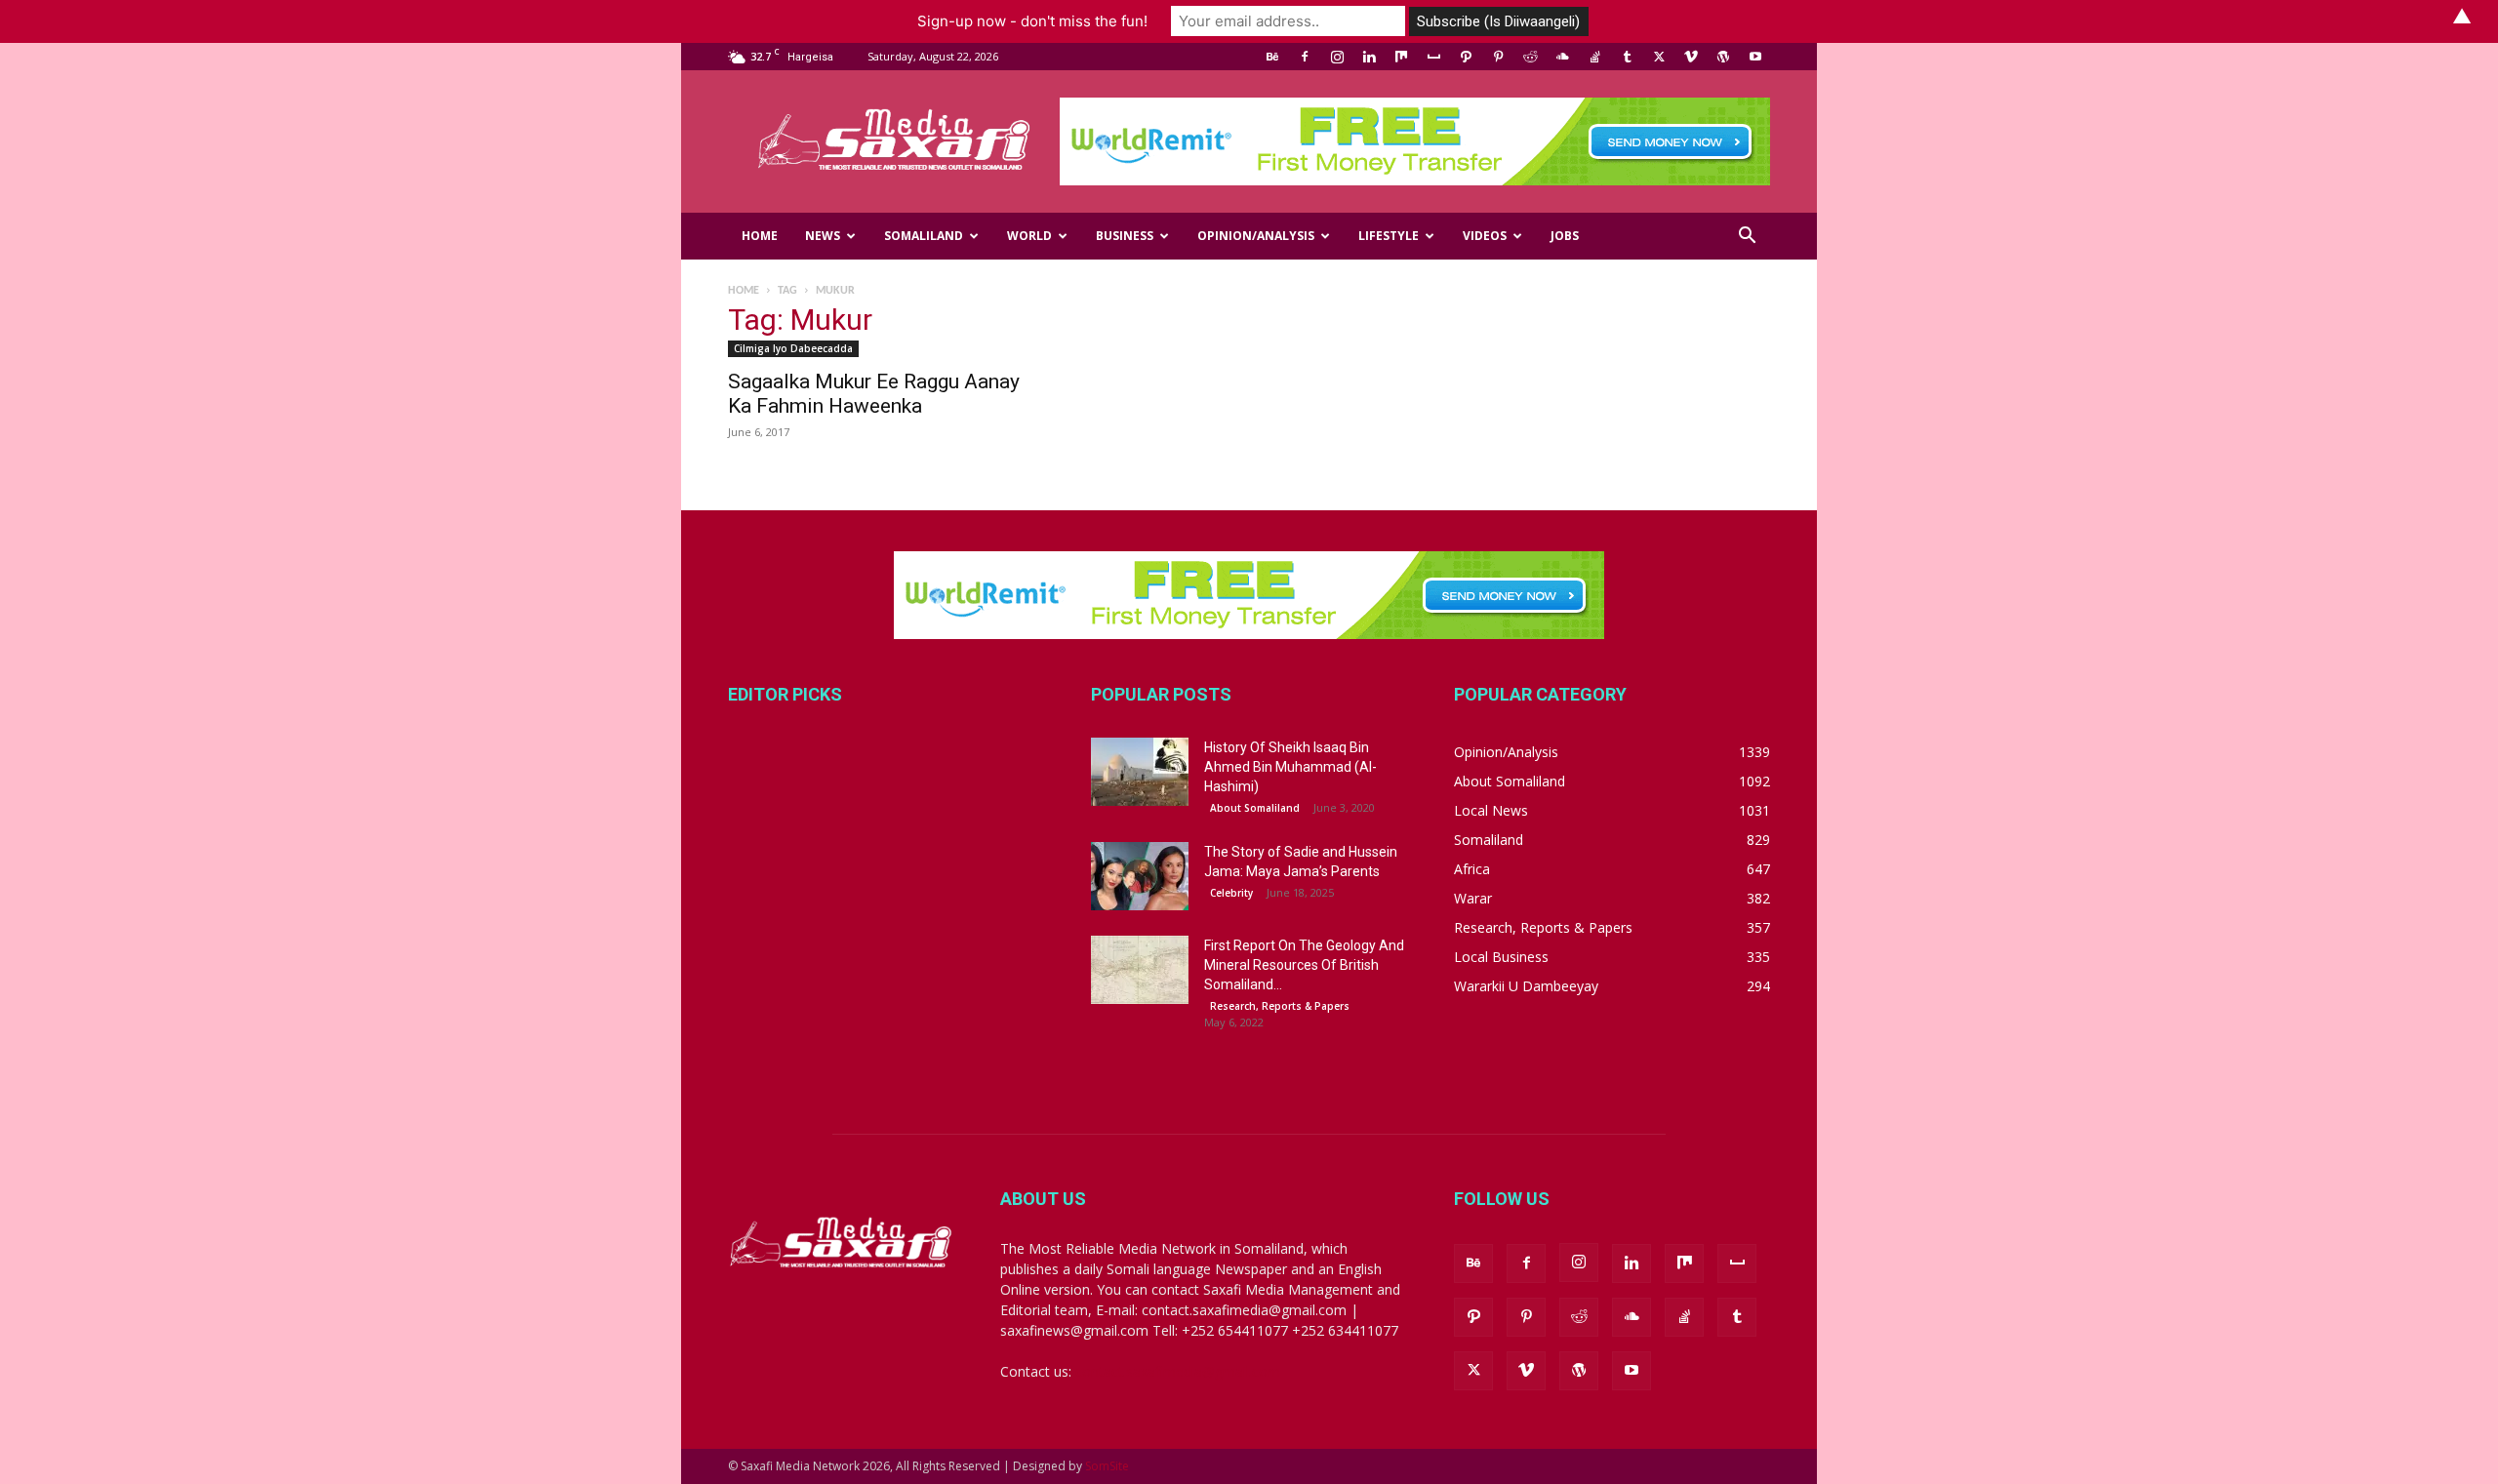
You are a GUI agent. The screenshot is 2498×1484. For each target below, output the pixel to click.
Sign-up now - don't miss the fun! (1032, 21)
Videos (1485, 236)
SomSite (1107, 1466)
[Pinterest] (1498, 57)
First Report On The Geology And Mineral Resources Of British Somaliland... (1304, 965)
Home (760, 236)
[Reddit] (1530, 57)
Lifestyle (1389, 236)
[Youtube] (1755, 57)
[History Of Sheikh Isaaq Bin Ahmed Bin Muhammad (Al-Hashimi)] (1140, 772)
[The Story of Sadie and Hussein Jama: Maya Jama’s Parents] (1140, 876)
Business (1125, 236)
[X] (1659, 57)
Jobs (1565, 236)
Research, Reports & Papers (1280, 1006)
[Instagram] (1337, 57)
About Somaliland (1255, 808)
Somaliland (924, 236)
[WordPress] (1723, 57)
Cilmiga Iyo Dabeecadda (793, 348)
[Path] (1466, 57)
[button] (1747, 238)
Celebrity (1231, 893)
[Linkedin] (1369, 57)
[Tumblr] (1627, 57)
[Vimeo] (1691, 57)
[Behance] (1272, 57)
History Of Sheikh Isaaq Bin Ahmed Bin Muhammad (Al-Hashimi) (1290, 767)
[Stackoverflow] (1594, 57)
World (1029, 236)
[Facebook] (1305, 57)
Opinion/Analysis (1256, 236)
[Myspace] (1433, 57)
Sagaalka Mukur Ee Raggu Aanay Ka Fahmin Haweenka (874, 394)
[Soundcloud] (1562, 57)
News (823, 236)
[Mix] (1401, 57)
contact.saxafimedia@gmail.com (1178, 1371)
